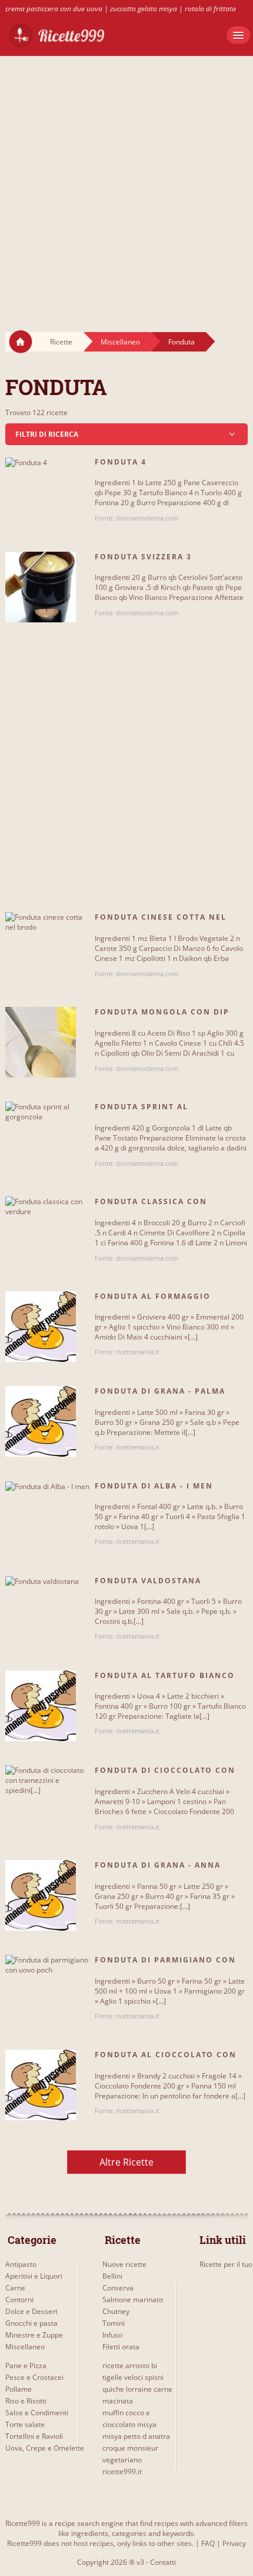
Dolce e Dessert (31, 2311)
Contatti (163, 2562)
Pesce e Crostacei (34, 2377)
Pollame (19, 2389)
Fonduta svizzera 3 (143, 557)
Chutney (116, 2311)
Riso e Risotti (26, 2401)
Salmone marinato (133, 2300)
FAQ (208, 2543)
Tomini (114, 2323)
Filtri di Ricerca (47, 434)
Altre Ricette (126, 2162)
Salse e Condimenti (37, 2413)
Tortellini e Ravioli (34, 2436)
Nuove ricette (124, 2264)
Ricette (61, 342)
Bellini (112, 2276)
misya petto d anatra (136, 2436)
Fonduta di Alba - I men (154, 1486)
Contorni (19, 2300)
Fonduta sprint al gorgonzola (142, 1112)
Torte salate (25, 2424)
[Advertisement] (126, 183)
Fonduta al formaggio (153, 1296)
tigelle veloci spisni (133, 2377)
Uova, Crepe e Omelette (45, 2448)
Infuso (112, 2335)
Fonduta (182, 342)
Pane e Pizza (26, 2366)
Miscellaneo (120, 342)
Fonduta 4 (121, 462)
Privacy (234, 2543)
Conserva (118, 2288)
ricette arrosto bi (130, 2366)
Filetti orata (121, 2347)
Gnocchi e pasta (31, 2323)
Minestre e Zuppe (34, 2335)
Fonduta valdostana (148, 1581)
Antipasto (21, 2264)
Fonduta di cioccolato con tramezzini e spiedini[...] (165, 1775)
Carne (15, 2288)
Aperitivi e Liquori (34, 2276)
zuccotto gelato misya (144, 9)
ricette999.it (122, 2471)
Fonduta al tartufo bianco (165, 1675)
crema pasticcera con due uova (54, 9)
